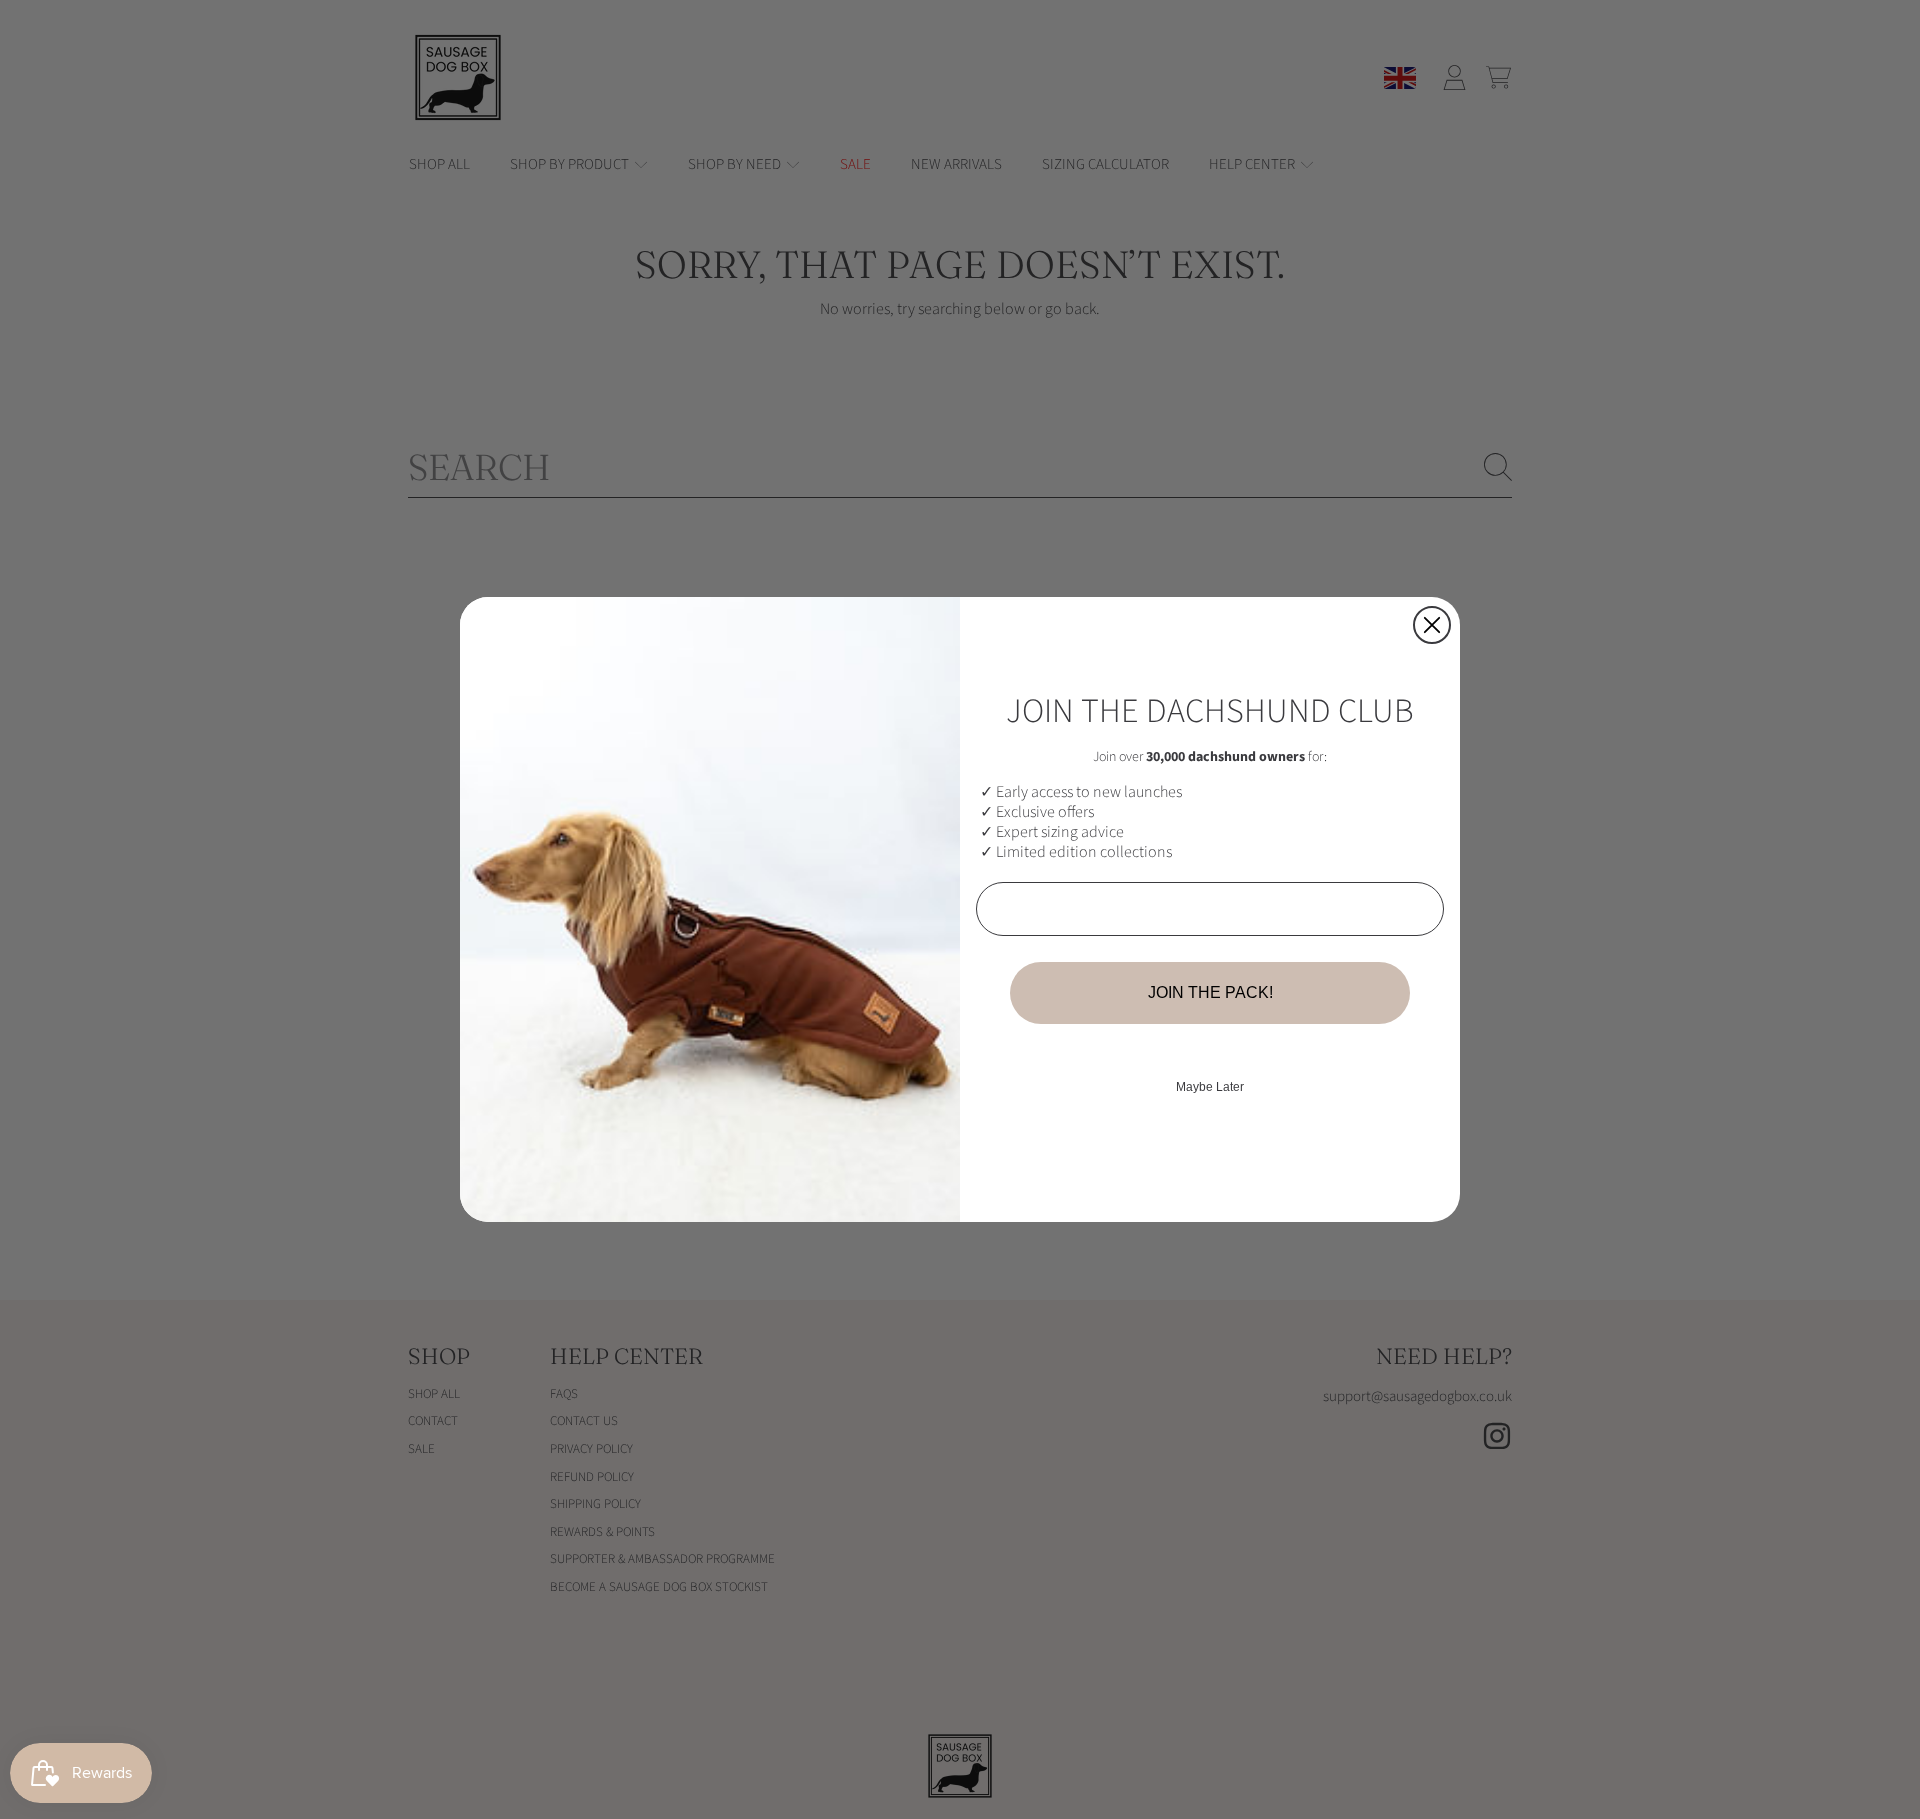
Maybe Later (1210, 1087)
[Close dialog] (1432, 625)
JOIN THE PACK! (1210, 992)
